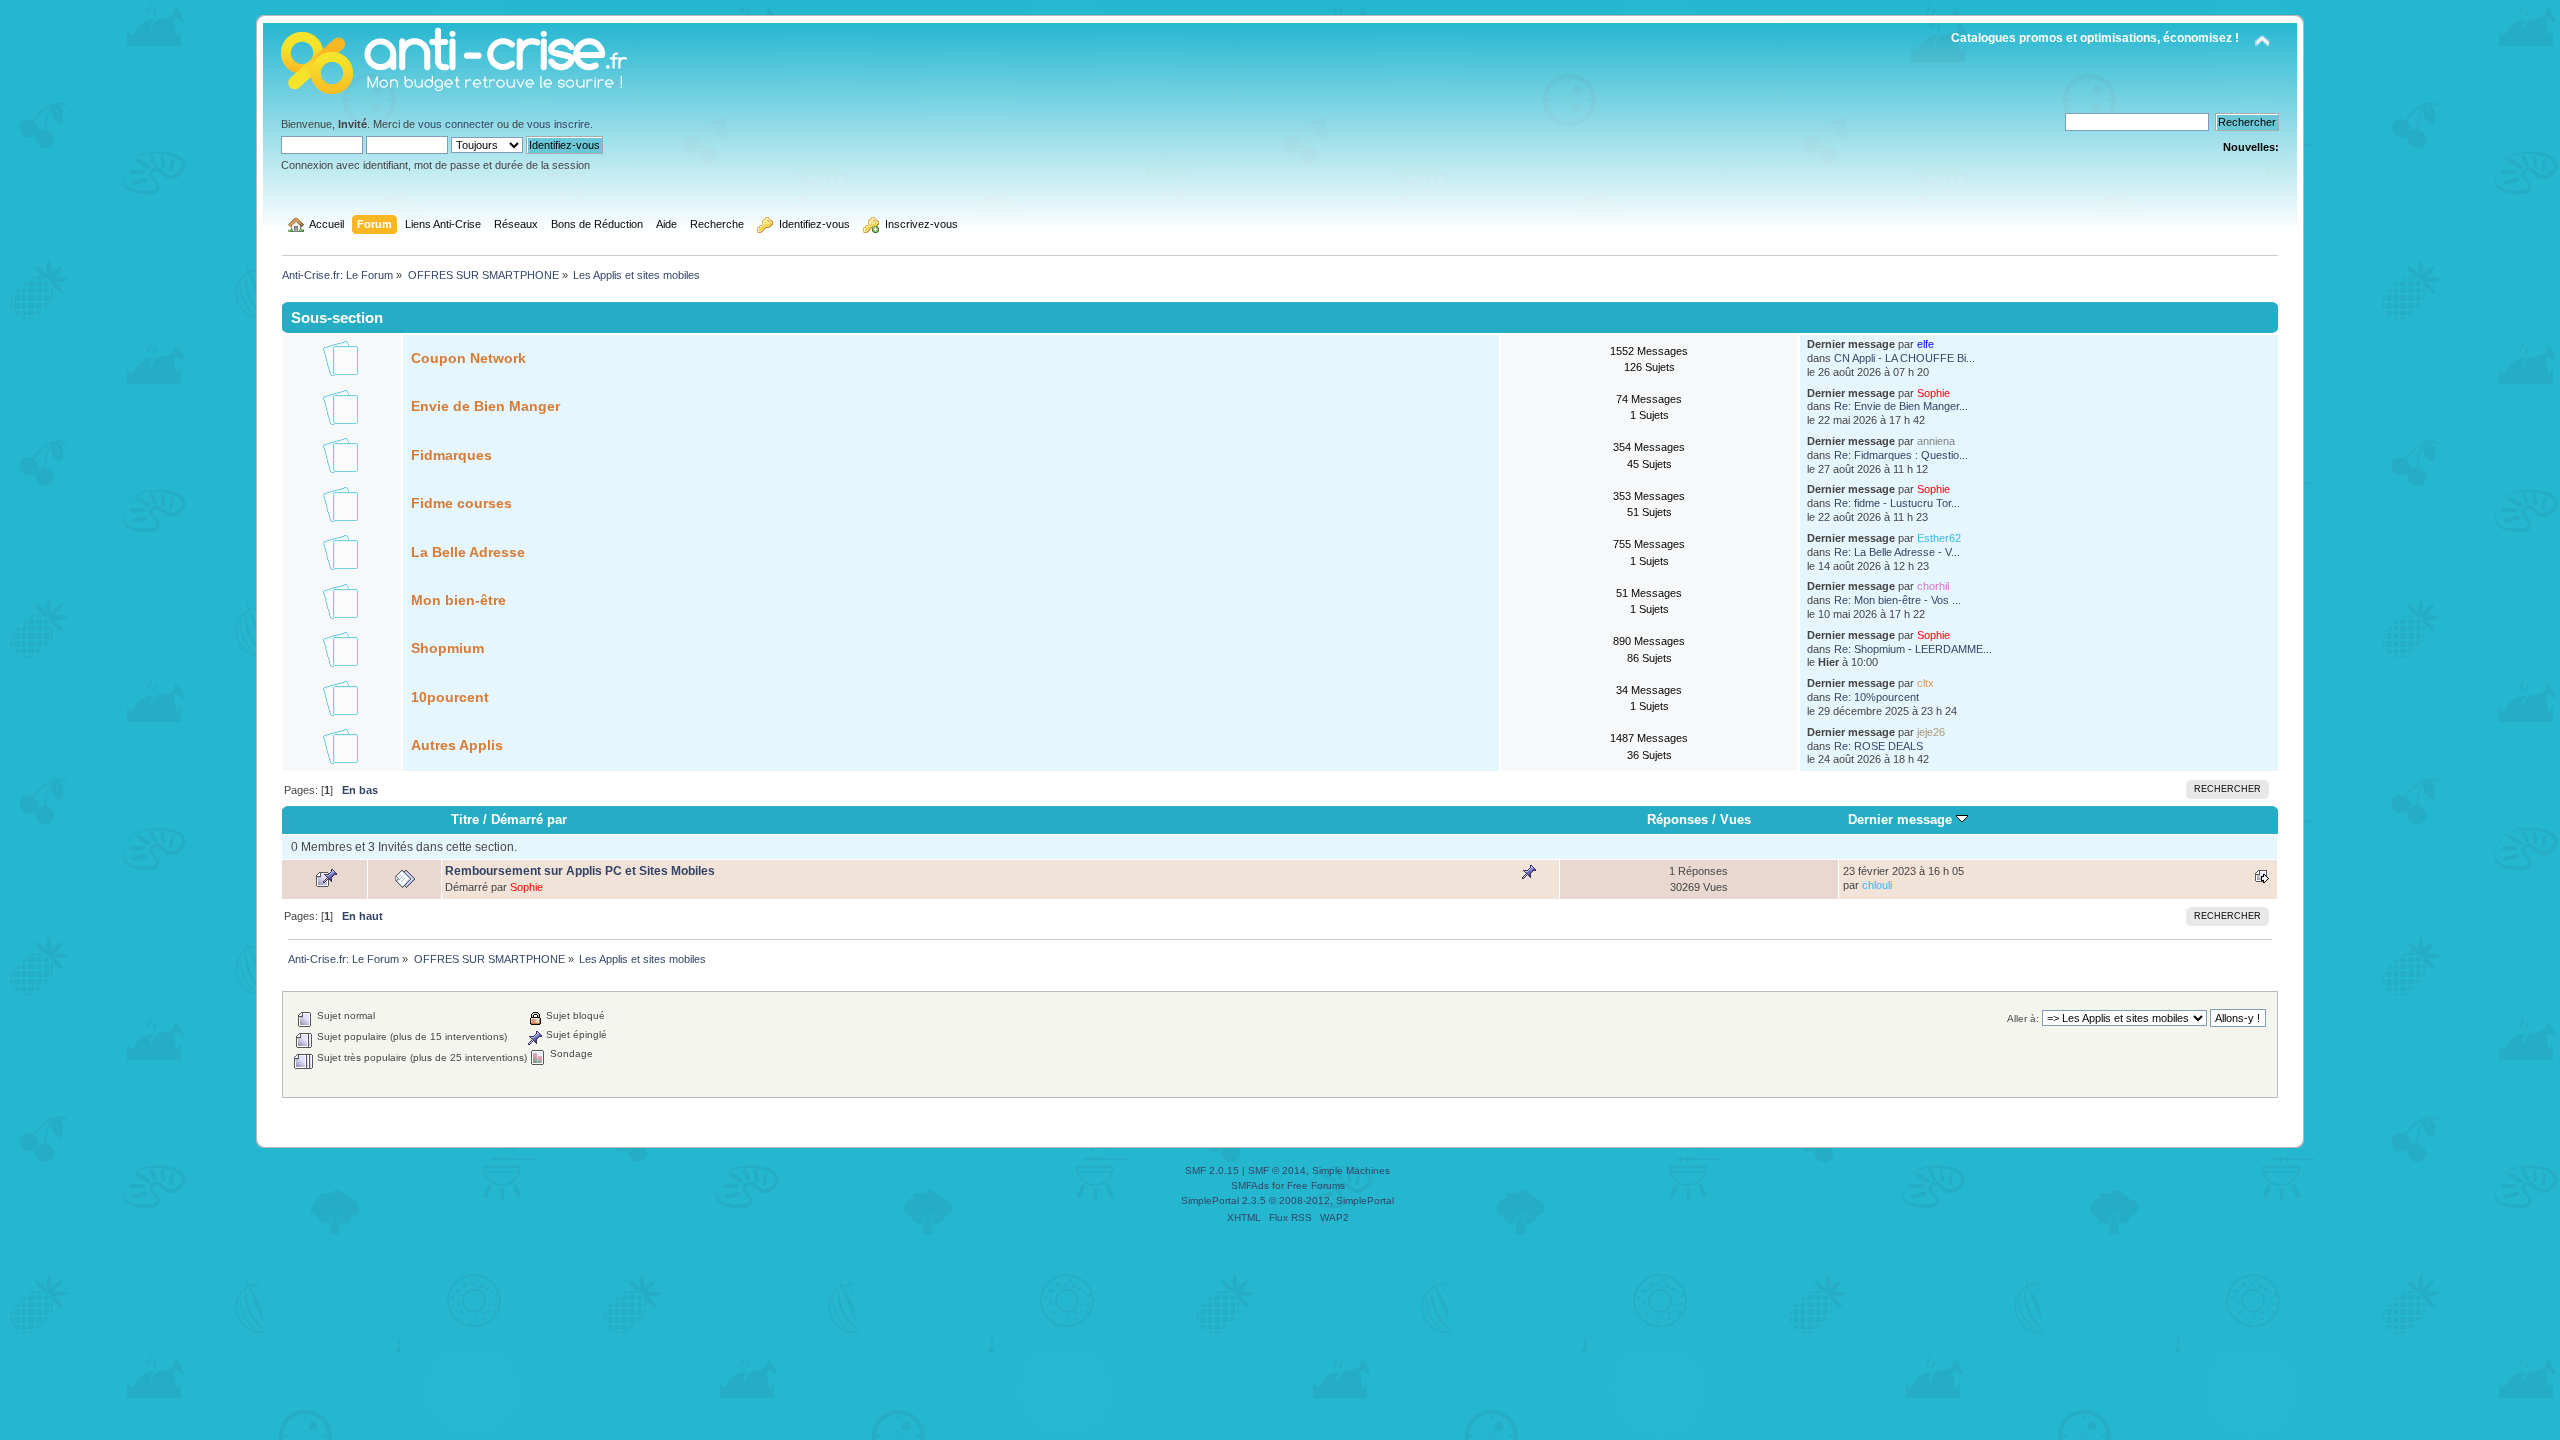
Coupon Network (468, 358)
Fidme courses (461, 503)
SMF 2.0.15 (1212, 1170)
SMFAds (1250, 1185)
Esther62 (1939, 538)
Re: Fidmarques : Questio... (1901, 455)
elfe (1925, 344)
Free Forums (1316, 1185)
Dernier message (1902, 819)
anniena (1936, 441)
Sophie (1933, 393)
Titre (465, 819)
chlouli (1877, 885)
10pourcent (450, 697)
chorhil (1933, 586)
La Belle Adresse (468, 552)
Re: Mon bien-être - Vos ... (1897, 600)
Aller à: (2023, 1018)
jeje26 (1931, 732)
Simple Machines (1351, 1170)
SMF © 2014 (1277, 1170)
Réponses (1677, 819)
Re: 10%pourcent (1876, 697)
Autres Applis (457, 745)
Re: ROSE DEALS (1878, 746)
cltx (1925, 683)
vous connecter (456, 124)
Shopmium (447, 648)
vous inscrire (558, 124)
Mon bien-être (458, 600)
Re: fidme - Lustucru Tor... (1897, 503)
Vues (1735, 819)
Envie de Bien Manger (485, 406)
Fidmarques (451, 455)
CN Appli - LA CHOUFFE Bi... (1904, 358)
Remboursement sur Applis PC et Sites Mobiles (580, 871)
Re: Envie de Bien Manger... (1901, 406)
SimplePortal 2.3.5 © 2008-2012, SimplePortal (1287, 1200)
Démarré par (529, 819)
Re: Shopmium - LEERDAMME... (1913, 649)
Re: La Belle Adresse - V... (1897, 552)
